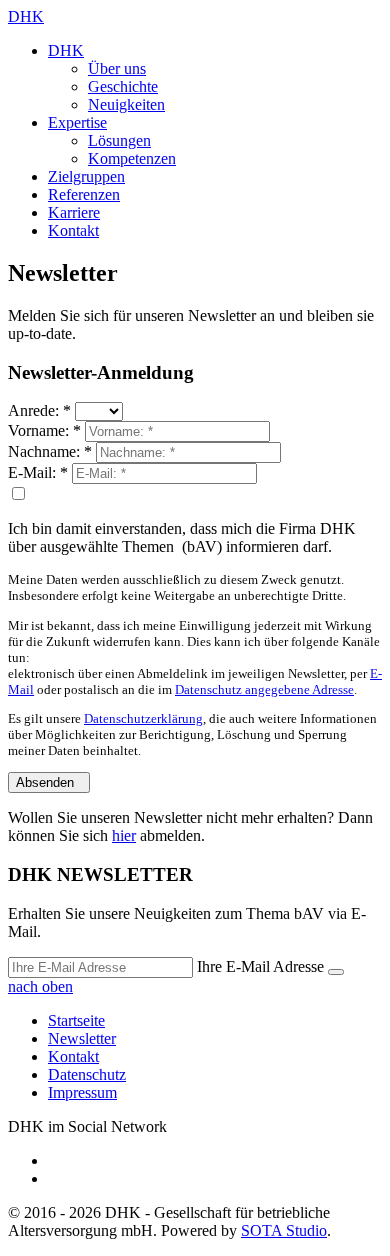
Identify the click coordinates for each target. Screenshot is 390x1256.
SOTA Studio (284, 1230)
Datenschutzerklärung (143, 718)
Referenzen (84, 194)
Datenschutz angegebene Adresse (264, 689)
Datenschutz (87, 1074)
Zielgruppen (86, 176)
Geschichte (123, 86)
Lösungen (119, 140)
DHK (26, 16)
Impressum (82, 1092)
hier (124, 835)
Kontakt (73, 230)
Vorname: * (44, 430)
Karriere (74, 212)
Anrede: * (39, 410)
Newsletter (82, 1038)
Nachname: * (50, 451)
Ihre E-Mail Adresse (260, 966)
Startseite (76, 1020)
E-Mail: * (38, 472)
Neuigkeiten (126, 104)
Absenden (49, 782)
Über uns (117, 68)
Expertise (77, 122)
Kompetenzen (132, 158)
